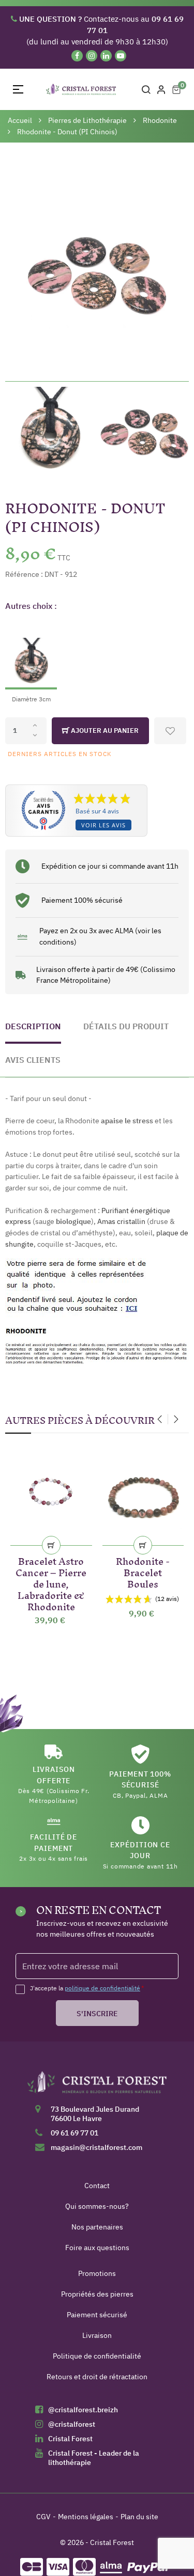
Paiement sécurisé (97, 2315)
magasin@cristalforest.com (96, 2147)
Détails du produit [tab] (126, 1026)
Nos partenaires (97, 2227)
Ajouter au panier (104, 731)
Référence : (24, 574)
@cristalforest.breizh (83, 2410)
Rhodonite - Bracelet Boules (143, 1571)
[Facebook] (77, 56)
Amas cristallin (121, 1221)
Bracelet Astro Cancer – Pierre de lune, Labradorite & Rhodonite (51, 1582)
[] (51, 1545)
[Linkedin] (106, 56)
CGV (43, 2517)
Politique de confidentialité (97, 2356)
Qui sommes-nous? (97, 2206)
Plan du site (139, 2517)
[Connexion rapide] (161, 89)
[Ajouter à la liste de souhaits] (170, 731)
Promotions (97, 2273)
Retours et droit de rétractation (97, 2377)
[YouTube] (121, 56)
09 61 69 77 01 (74, 2133)
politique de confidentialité (102, 1988)
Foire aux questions (97, 2248)
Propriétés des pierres (97, 2294)
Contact (97, 2186)
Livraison (97, 2335)
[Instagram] (92, 56)
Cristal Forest (70, 2439)
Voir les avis (103, 825)
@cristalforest (72, 2424)
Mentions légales (86, 2517)
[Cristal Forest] (97, 2086)
